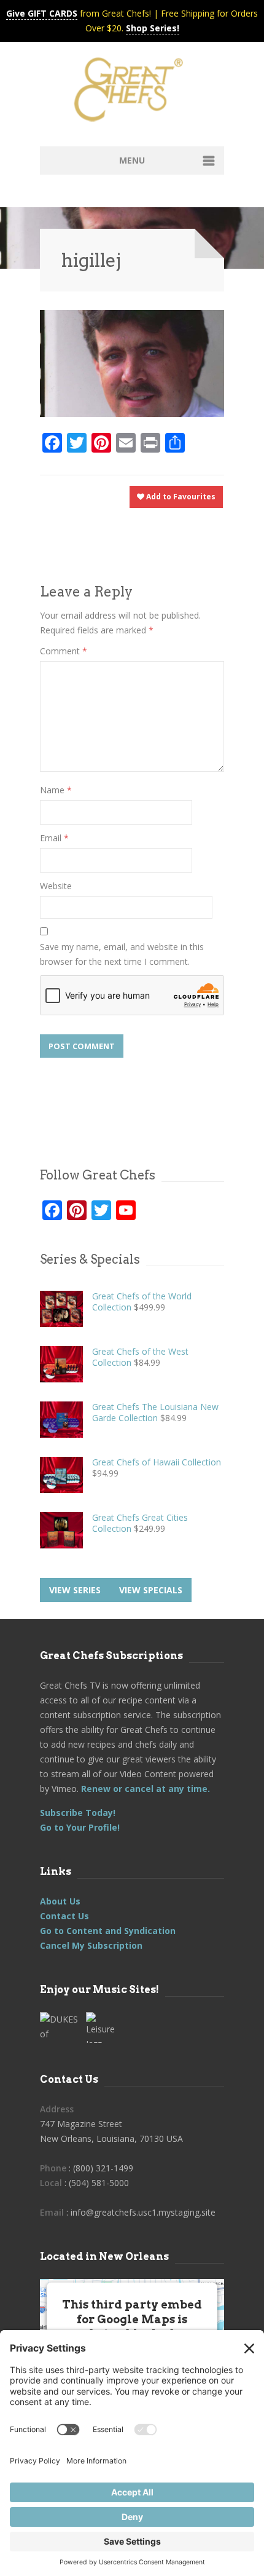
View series (75, 1590)
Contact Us (64, 1916)
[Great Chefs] (132, 93)
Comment (64, 651)
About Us (60, 1901)
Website (56, 886)
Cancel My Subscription (91, 1945)
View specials (151, 1590)
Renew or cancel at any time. (144, 1789)
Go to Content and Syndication (108, 1931)
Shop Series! (153, 28)
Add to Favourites (180, 497)
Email (54, 838)
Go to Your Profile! (80, 1827)
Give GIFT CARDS (42, 13)
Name (56, 790)
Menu (132, 160)
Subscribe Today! (78, 1813)
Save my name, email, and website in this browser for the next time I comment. (122, 954)
